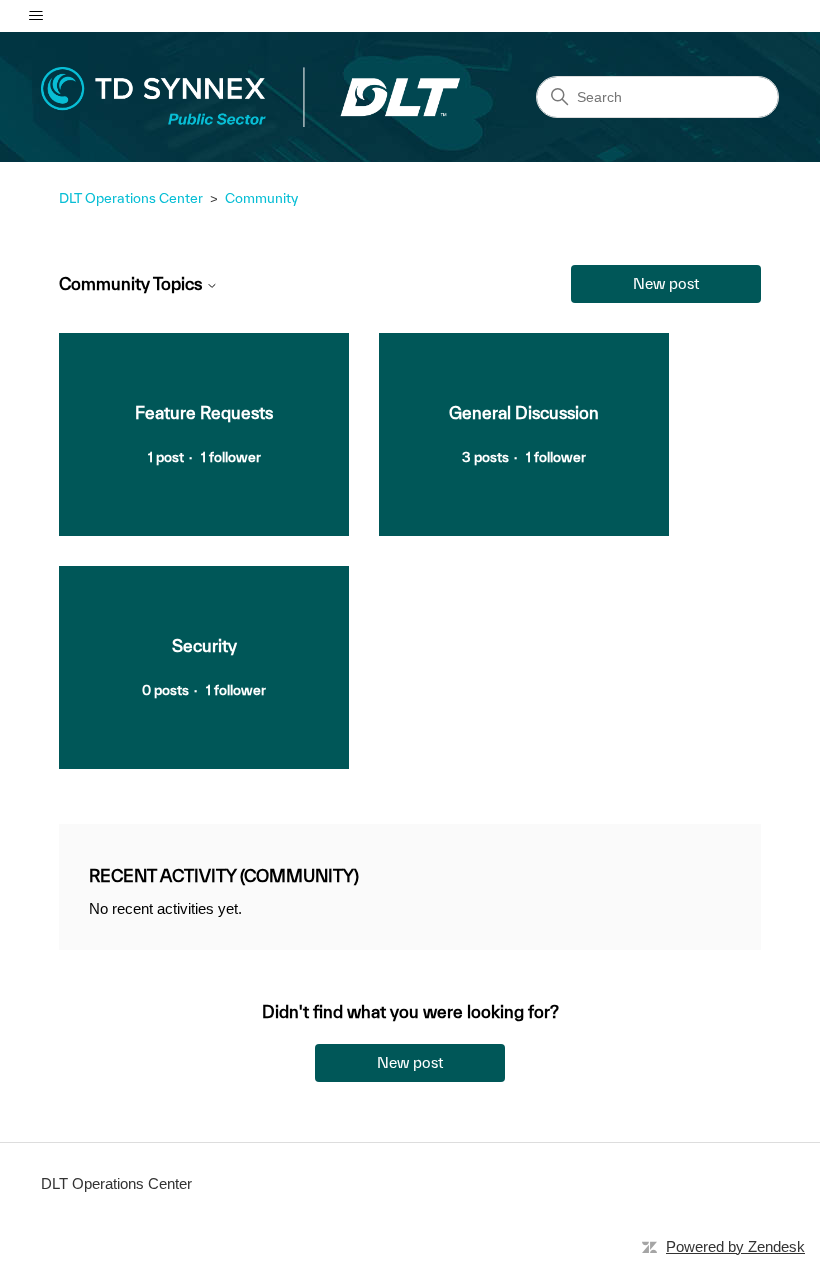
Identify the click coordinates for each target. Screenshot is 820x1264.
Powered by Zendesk (735, 1246)
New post (666, 283)
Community (261, 198)
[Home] (250, 97)
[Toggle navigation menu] (35, 16)
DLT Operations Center (131, 198)
